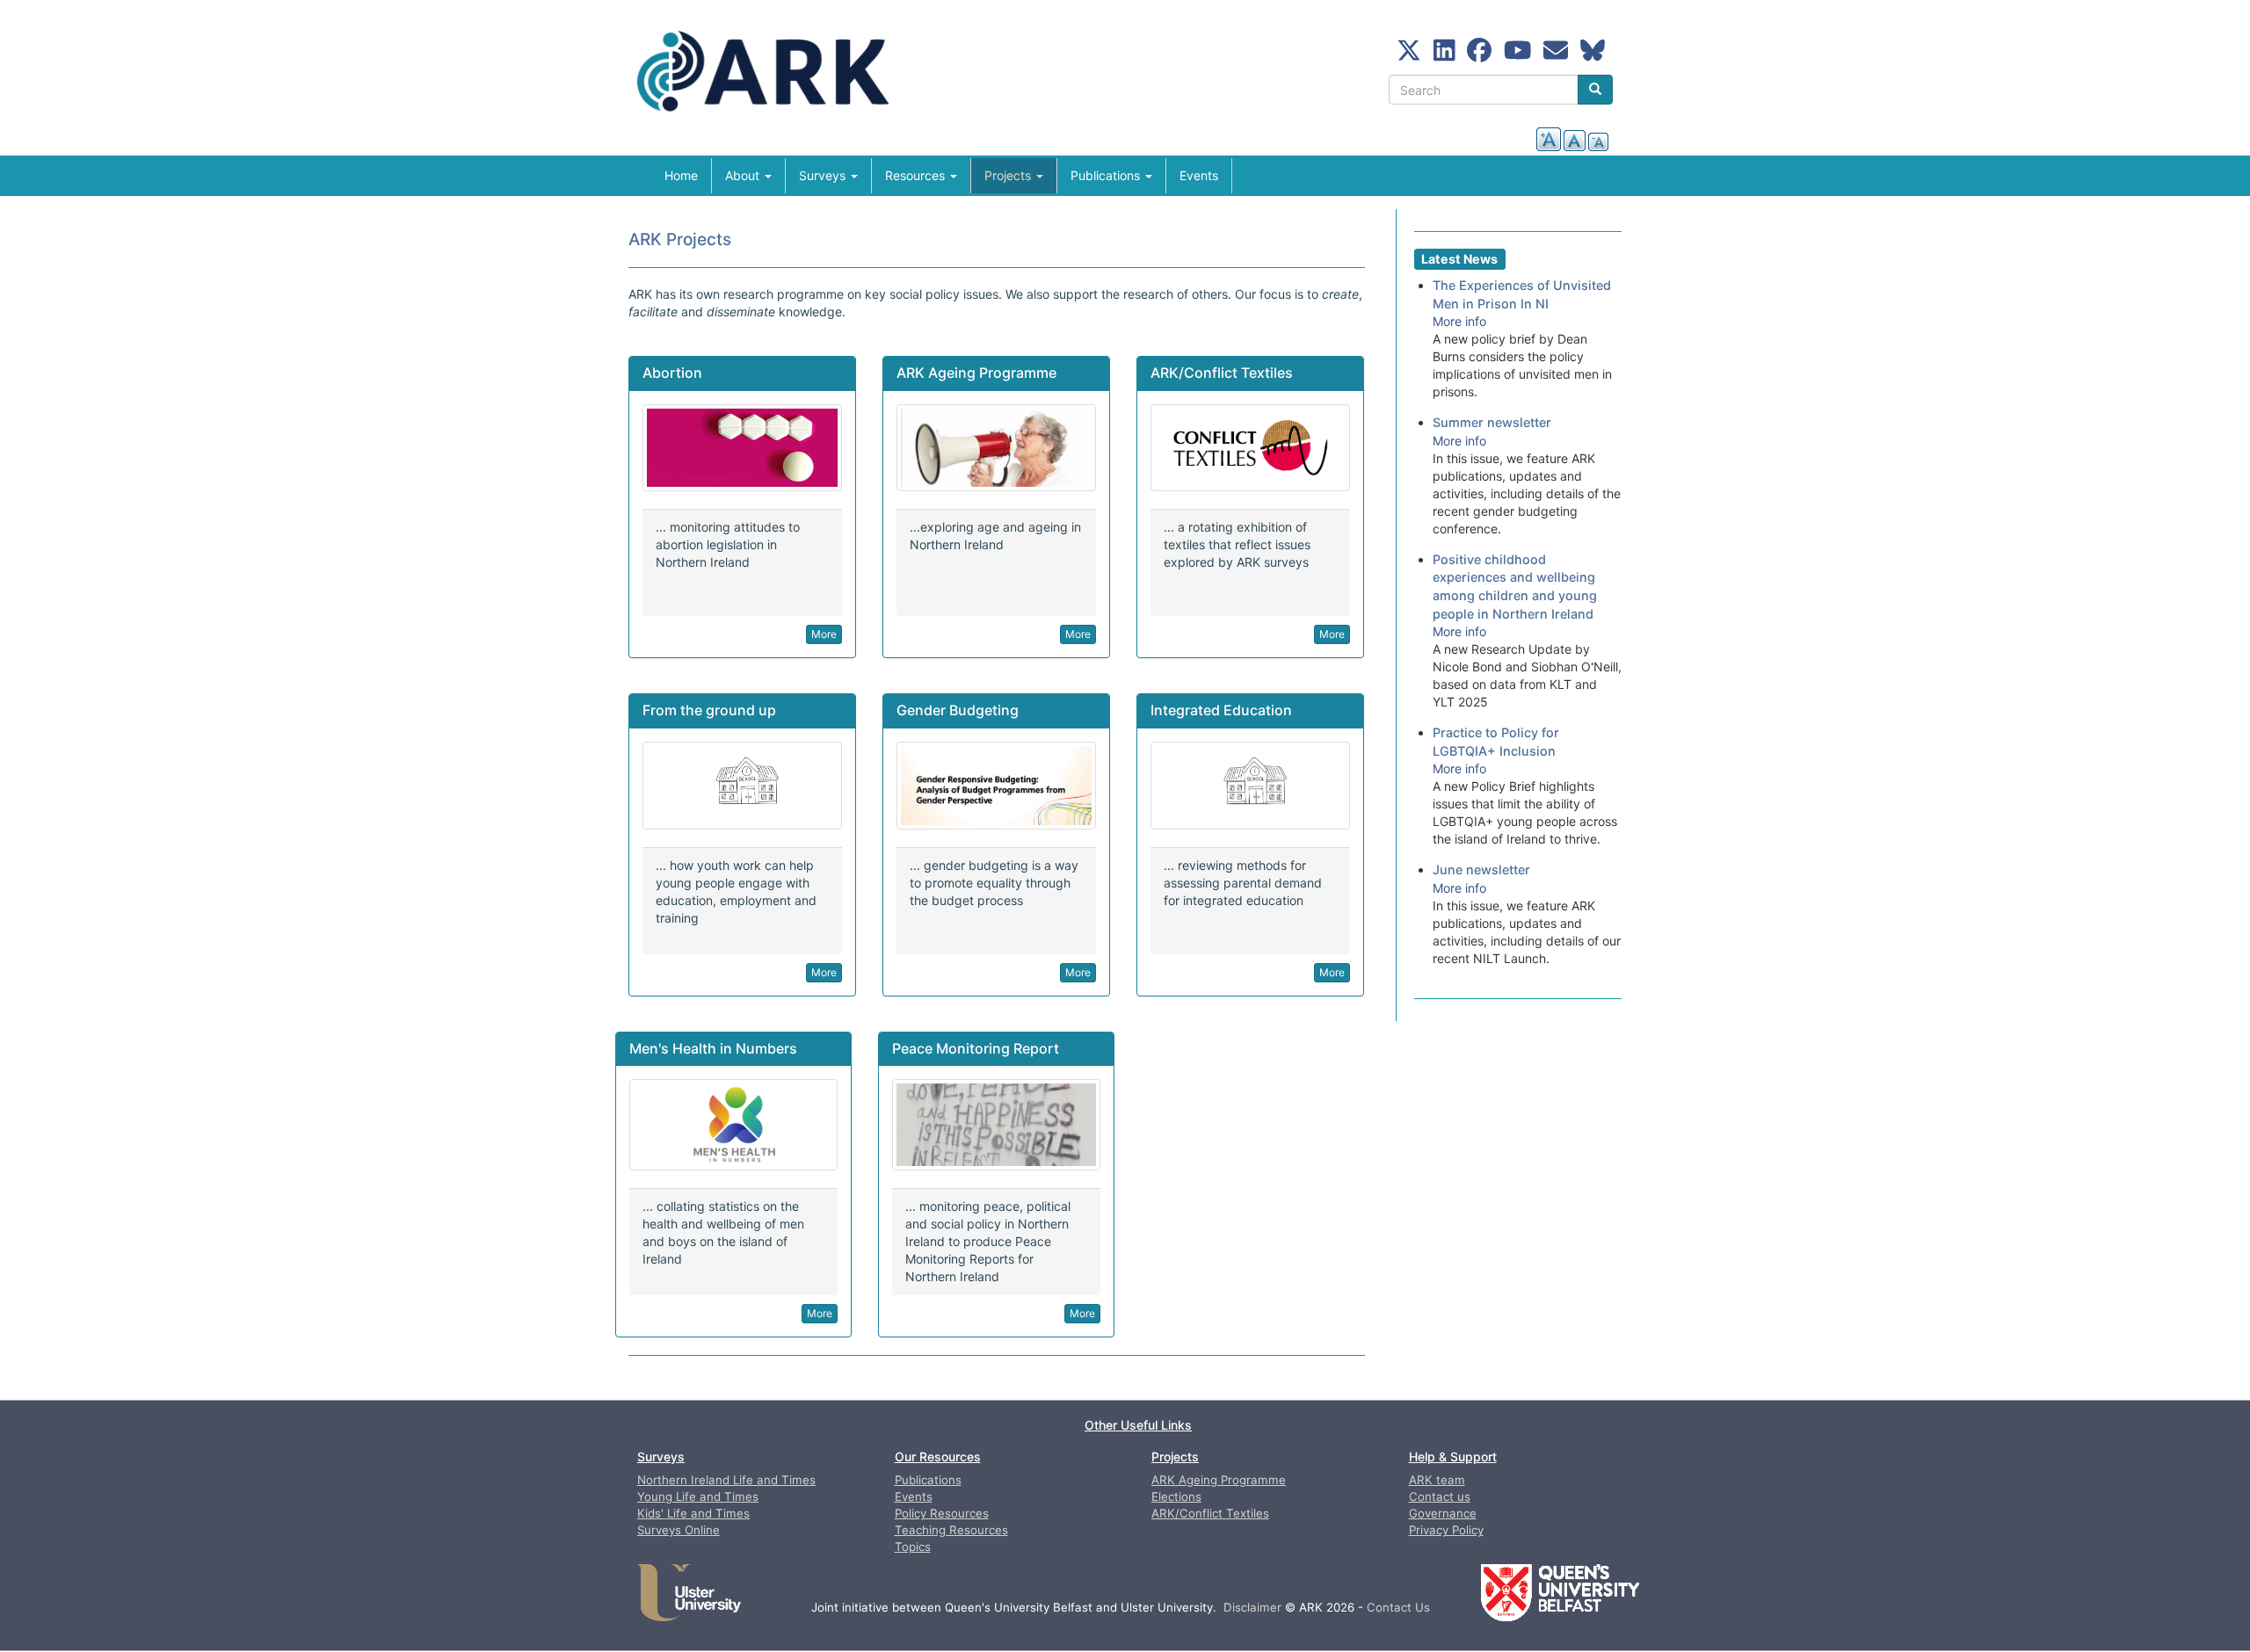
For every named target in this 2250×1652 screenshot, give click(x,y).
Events (1199, 175)
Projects (1009, 175)
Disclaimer (1252, 1607)
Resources (917, 175)
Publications (1107, 175)
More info (1459, 321)
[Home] (777, 77)
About (744, 175)
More (824, 634)
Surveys (824, 175)
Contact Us (1398, 1607)
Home (681, 175)
